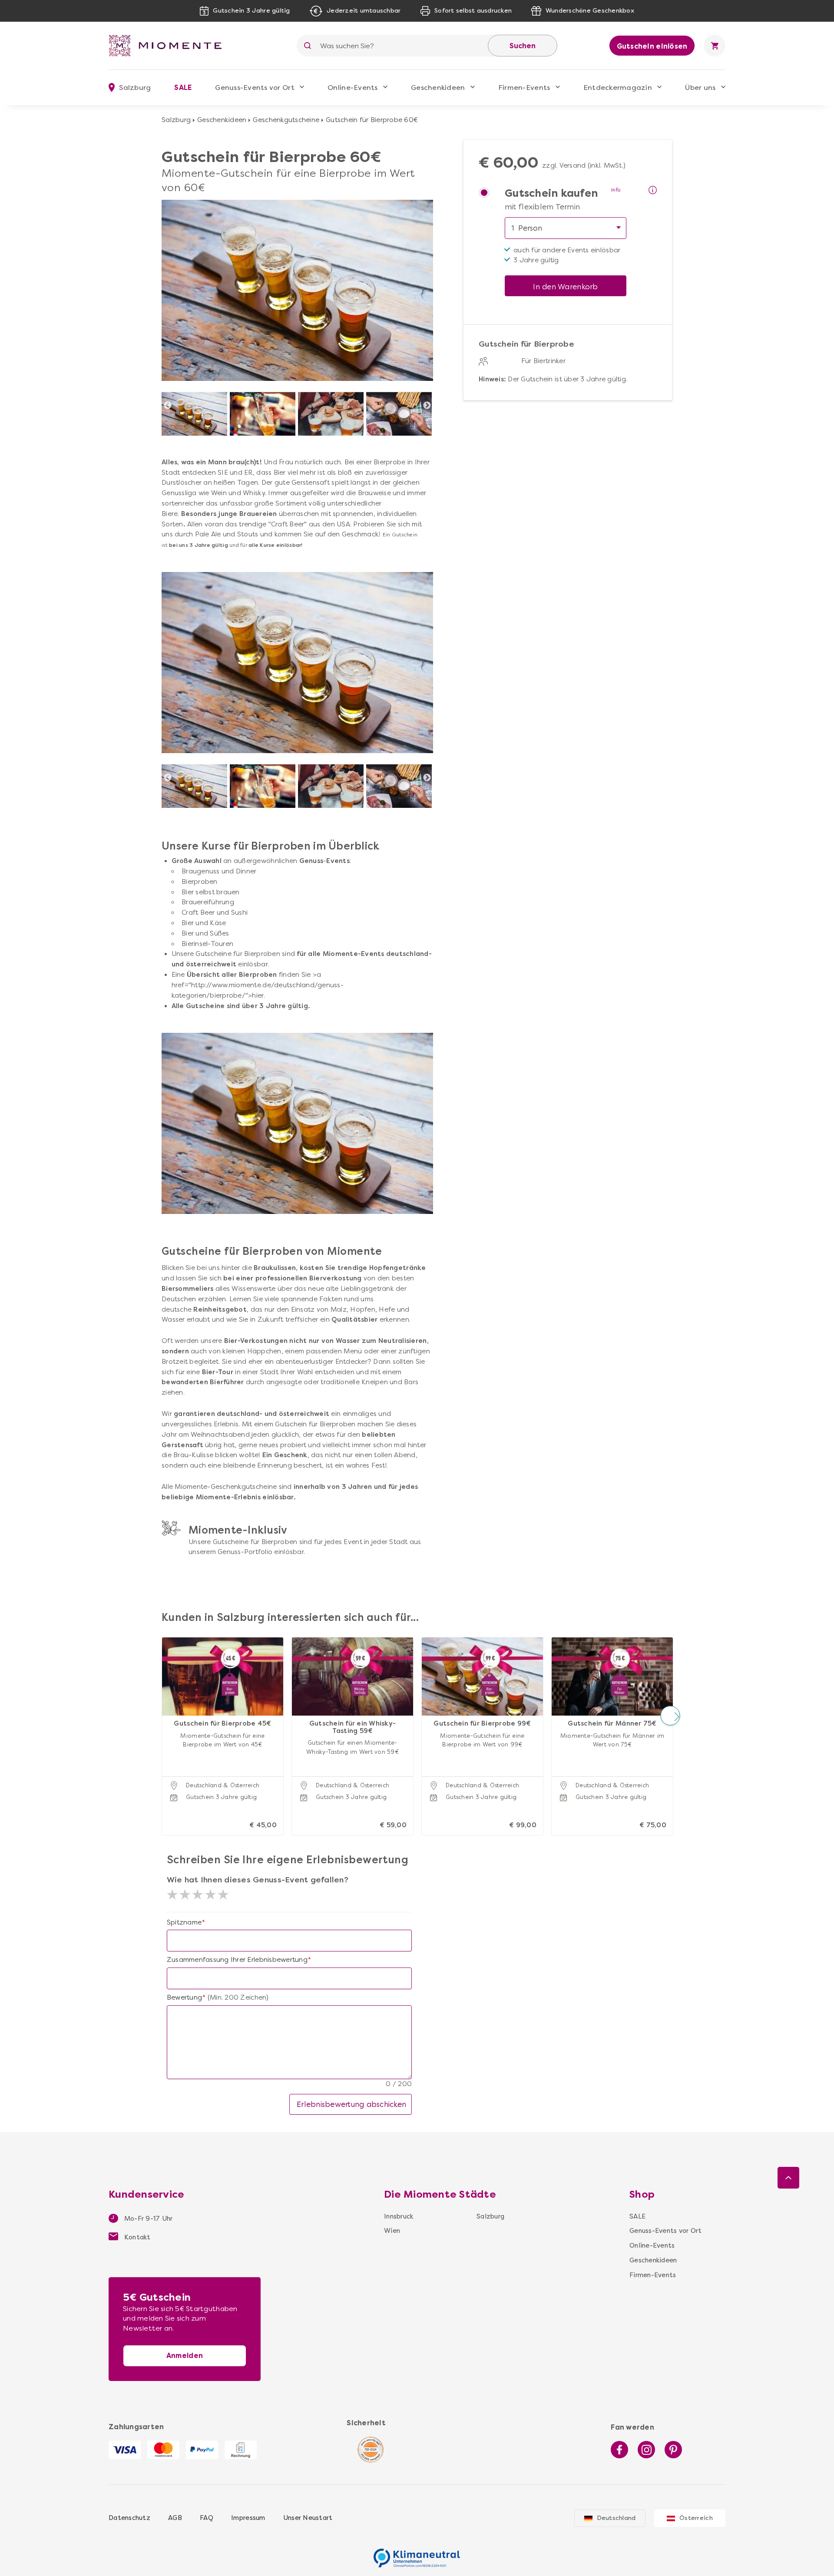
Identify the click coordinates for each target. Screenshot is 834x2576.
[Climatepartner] (417, 2553)
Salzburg (176, 120)
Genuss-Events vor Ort (255, 88)
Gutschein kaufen (551, 193)
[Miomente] (169, 46)
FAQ (207, 2518)
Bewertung (184, 1997)
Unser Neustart (308, 2518)
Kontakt (137, 2237)
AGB (175, 2518)
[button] (164, 1715)
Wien (392, 2231)
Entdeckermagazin (618, 88)
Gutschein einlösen (652, 46)
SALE (183, 88)
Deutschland (616, 2518)
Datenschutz (129, 2518)
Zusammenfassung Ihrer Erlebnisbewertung (237, 1960)
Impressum (248, 2518)
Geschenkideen (438, 88)
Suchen (523, 46)
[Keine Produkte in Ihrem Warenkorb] (715, 46)
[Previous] (168, 406)
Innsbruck (399, 2216)
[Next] (427, 406)
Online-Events (352, 88)
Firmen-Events (524, 88)
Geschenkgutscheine (286, 120)
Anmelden (185, 2356)
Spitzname (184, 1922)
